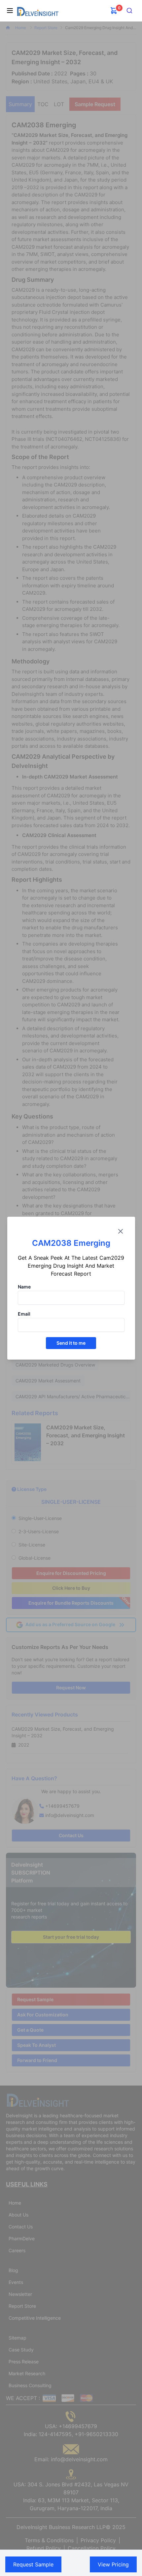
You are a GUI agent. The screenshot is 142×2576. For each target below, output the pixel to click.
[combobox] (130, 11)
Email (24, 1314)
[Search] (130, 11)
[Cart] (114, 11)
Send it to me (71, 1343)
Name (24, 1287)
